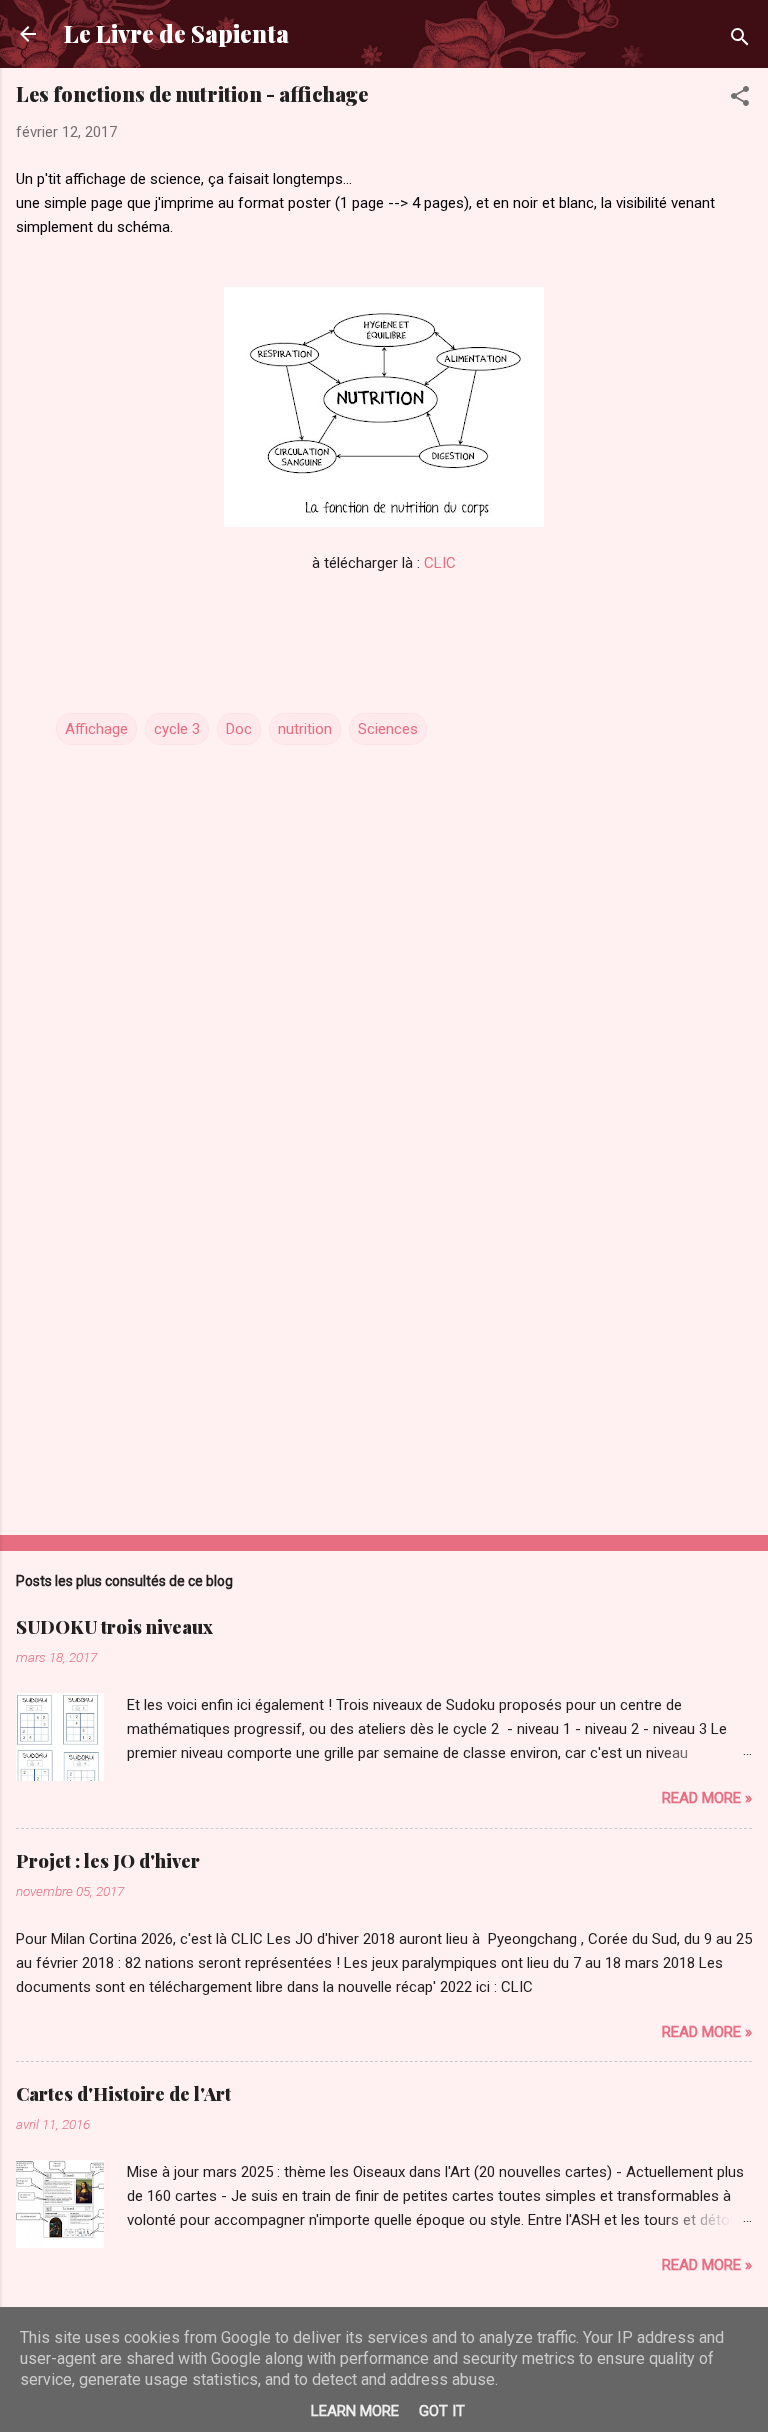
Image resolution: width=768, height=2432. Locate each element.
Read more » (707, 1798)
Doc (239, 729)
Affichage (96, 729)
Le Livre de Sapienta (176, 33)
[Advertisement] (384, 1363)
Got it (442, 2411)
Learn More (355, 2411)
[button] (740, 99)
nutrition (305, 729)
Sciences (388, 729)
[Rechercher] (740, 40)
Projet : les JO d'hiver (108, 1861)
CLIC (440, 563)
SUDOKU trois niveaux (114, 1627)
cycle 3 (177, 729)
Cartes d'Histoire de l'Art (123, 2094)
